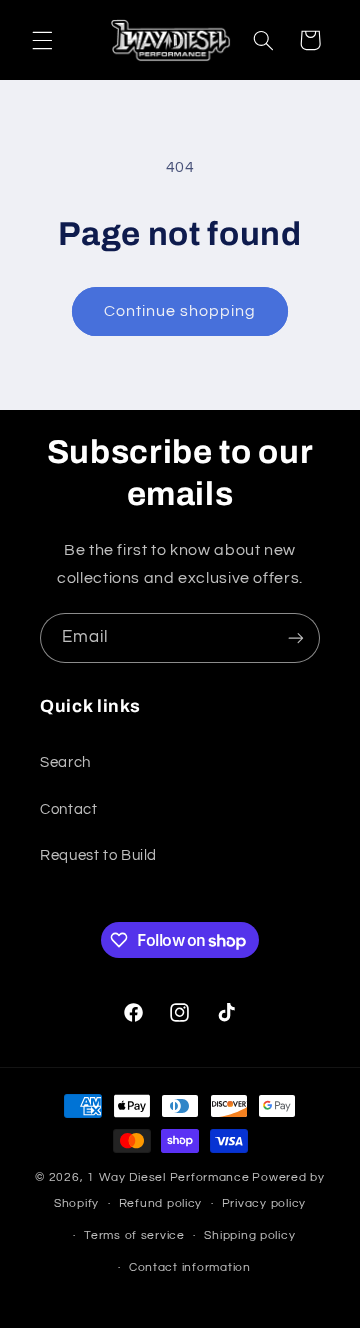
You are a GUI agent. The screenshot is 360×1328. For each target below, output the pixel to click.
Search (65, 762)
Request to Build (98, 855)
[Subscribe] (296, 637)
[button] (42, 40)
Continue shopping (180, 311)
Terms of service (134, 1235)
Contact (68, 809)
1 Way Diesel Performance (168, 1177)
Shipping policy (249, 1235)
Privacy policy (264, 1203)
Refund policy (161, 1203)
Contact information (190, 1267)
